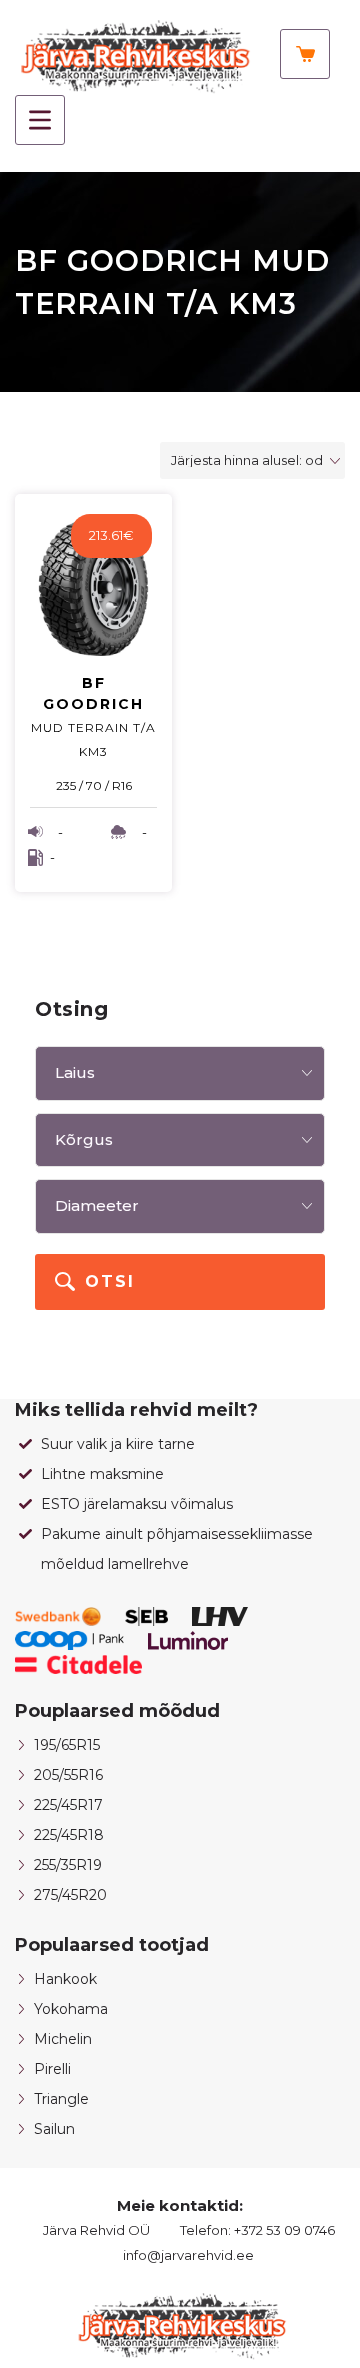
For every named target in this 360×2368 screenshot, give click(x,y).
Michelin (63, 2039)
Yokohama (71, 2009)
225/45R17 (68, 1805)
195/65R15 (67, 1745)
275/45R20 (70, 1895)
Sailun (54, 2129)
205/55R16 (68, 1775)
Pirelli (52, 2069)
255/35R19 (68, 1865)
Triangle (61, 2099)
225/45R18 (69, 1835)
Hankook (65, 1979)
